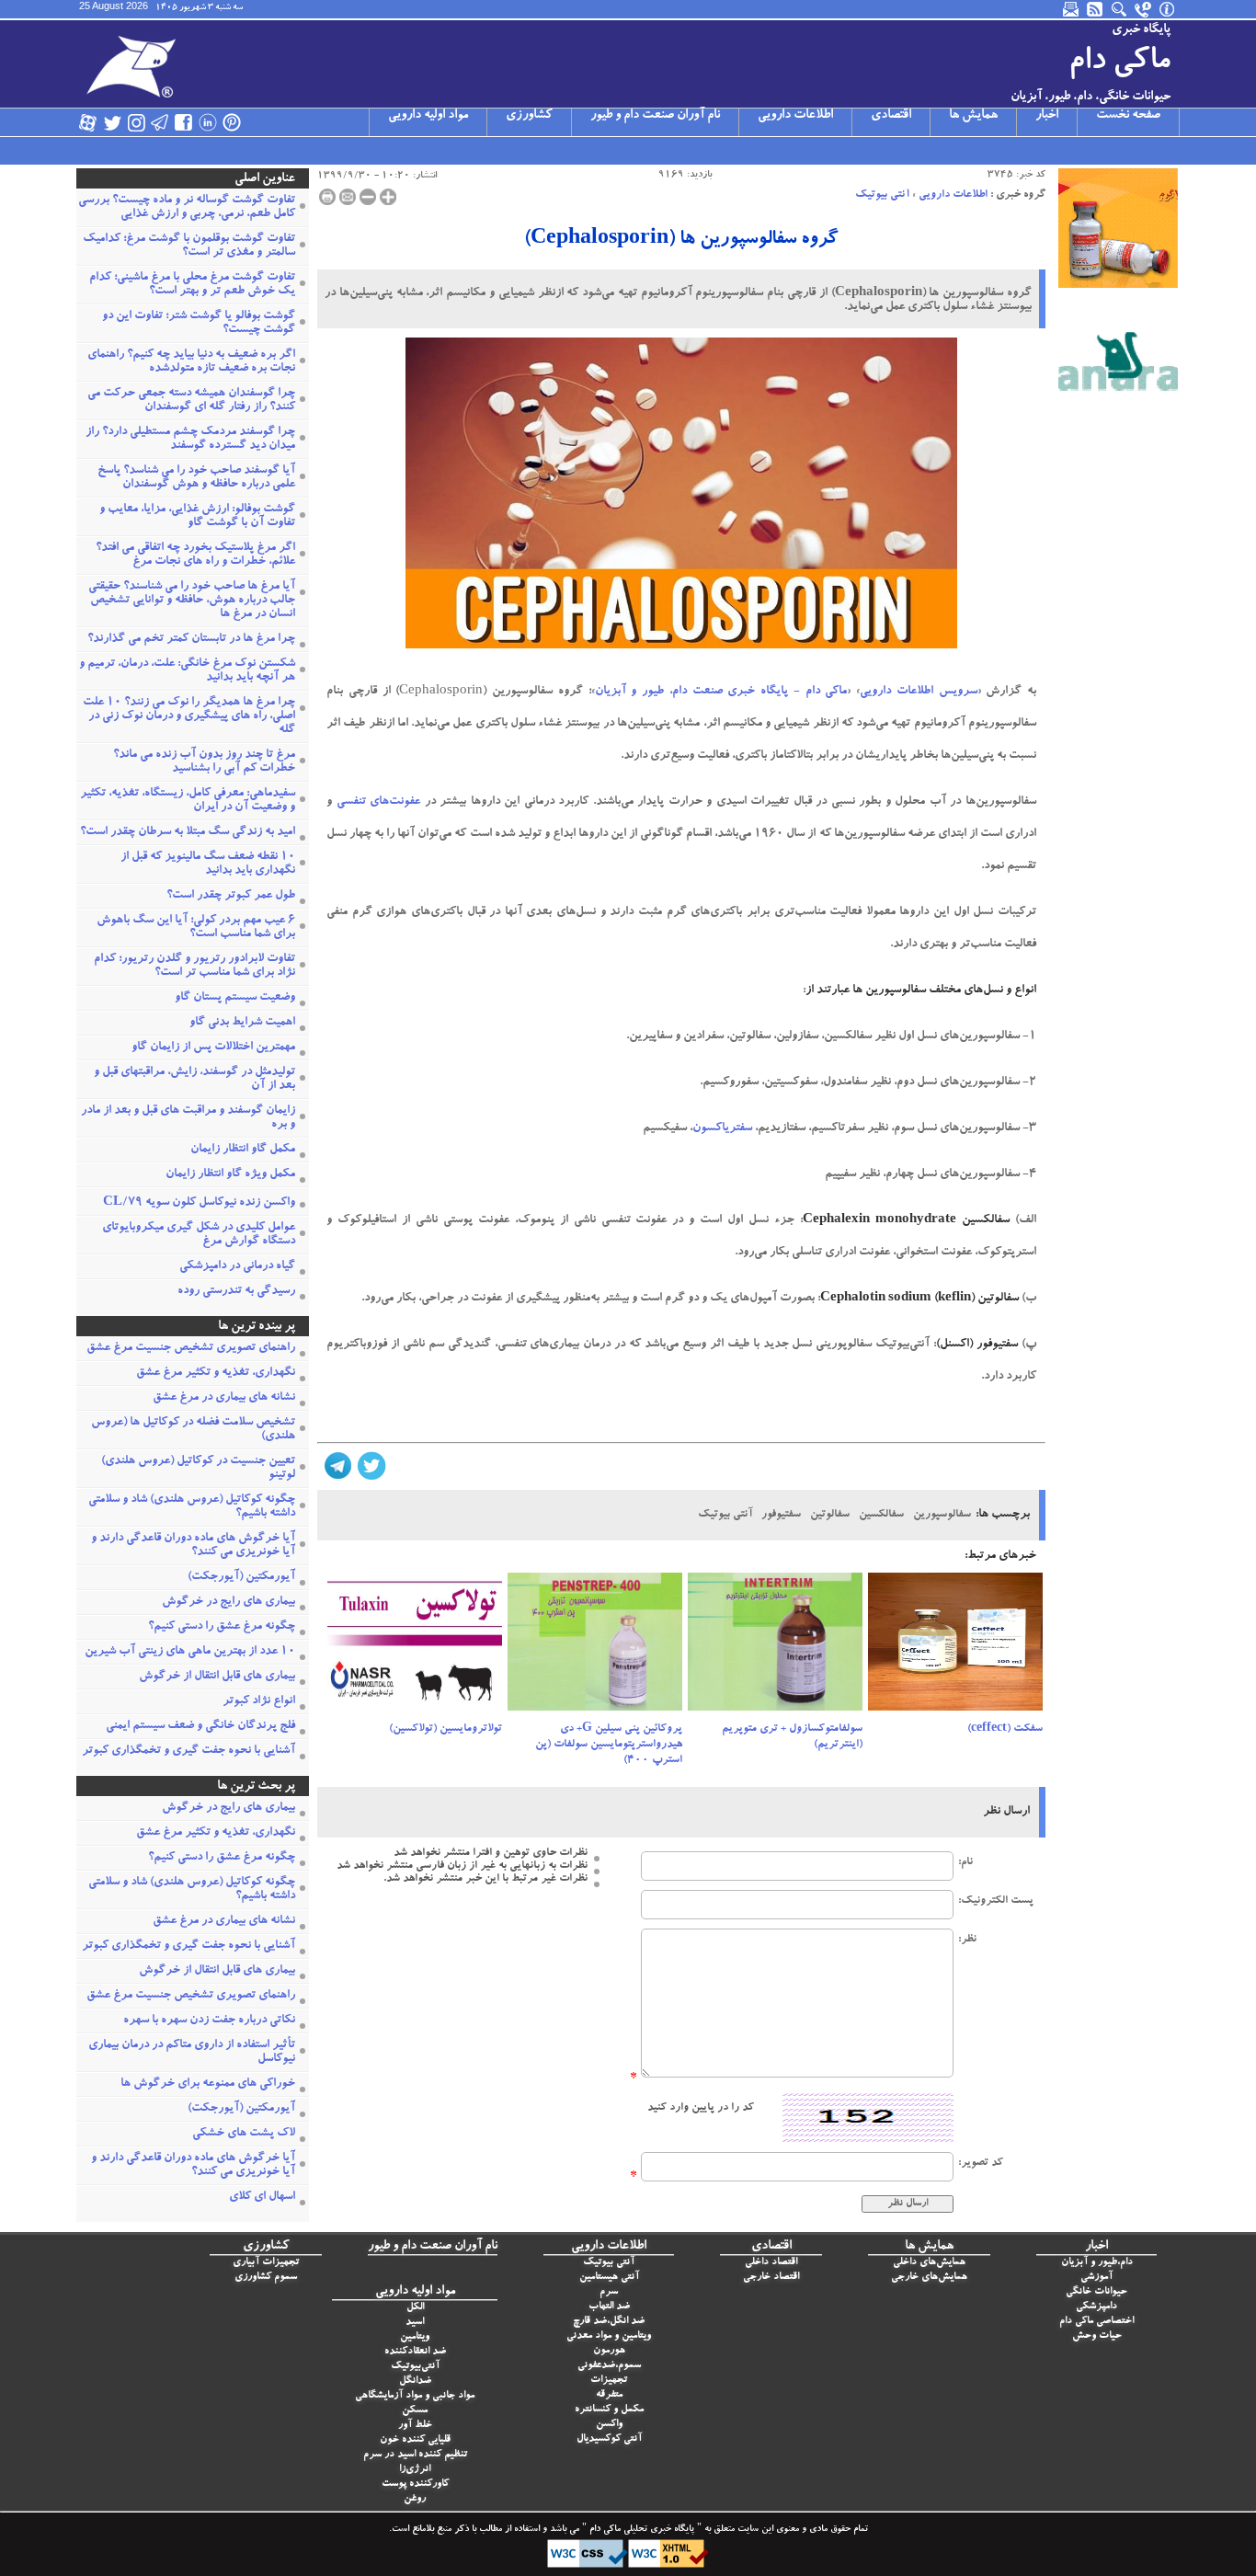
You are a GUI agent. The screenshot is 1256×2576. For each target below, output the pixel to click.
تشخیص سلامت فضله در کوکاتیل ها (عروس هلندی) (193, 1430)
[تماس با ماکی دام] (1144, 9)
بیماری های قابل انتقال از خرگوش (217, 1677)
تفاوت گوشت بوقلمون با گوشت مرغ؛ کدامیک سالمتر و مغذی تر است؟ (189, 246)
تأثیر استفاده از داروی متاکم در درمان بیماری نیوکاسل (192, 2053)
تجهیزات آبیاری (266, 2263)
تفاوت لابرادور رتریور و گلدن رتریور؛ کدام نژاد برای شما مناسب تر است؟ (194, 967)
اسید (415, 2323)
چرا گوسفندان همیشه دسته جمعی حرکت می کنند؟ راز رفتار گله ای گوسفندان (191, 401)
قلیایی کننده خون (415, 2440)
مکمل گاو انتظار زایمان (243, 1150)
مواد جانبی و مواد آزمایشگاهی (415, 2396)
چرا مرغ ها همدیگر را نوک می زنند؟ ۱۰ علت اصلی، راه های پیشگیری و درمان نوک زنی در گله (189, 717)
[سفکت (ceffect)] (955, 1647)
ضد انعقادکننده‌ (415, 2352)
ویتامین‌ (415, 2337)
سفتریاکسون (722, 1129)
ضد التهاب (609, 2307)
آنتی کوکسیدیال (609, 2439)
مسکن (415, 2411)
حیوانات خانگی (1096, 2292)
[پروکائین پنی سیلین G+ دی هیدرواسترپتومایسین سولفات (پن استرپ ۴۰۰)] (595, 1647)
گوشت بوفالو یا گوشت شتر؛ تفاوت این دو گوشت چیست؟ (199, 324)
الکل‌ (415, 2308)
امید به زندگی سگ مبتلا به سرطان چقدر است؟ (188, 833)
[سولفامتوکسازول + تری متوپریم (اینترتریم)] (775, 1647)
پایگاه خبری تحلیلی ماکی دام (640, 2530)
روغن (415, 2499)
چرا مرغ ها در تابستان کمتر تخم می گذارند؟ (191, 640)
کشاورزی (529, 116)
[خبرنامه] (1072, 9)
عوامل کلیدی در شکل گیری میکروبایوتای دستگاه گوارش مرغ (199, 1235)
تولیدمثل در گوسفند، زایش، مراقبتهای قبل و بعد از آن (194, 1080)
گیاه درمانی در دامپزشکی (237, 1267)
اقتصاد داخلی (771, 2263)
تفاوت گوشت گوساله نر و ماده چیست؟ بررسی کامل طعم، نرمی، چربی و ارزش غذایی (187, 208)
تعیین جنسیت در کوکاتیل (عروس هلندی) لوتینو (198, 1469)
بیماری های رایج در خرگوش (228, 1603)
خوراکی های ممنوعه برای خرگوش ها (208, 2084)
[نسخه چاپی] (327, 197)
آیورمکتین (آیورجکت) (241, 1578)
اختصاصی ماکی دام (1096, 2322)
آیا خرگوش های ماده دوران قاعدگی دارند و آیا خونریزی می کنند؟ (193, 1546)
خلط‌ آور (415, 2426)
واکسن (609, 2425)
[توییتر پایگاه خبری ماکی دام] (112, 122)
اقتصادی (891, 116)
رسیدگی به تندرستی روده (236, 1292)
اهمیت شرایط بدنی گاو (242, 1023)
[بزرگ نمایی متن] (388, 197)
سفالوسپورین (942, 1515)
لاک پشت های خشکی (244, 2134)
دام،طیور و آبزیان (1097, 2263)
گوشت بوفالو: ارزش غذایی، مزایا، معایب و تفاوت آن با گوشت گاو (197, 517)
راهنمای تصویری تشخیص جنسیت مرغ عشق (191, 1349)
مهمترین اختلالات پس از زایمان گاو (213, 1048)
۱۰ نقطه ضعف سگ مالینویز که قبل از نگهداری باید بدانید (208, 864)
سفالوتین (830, 1515)
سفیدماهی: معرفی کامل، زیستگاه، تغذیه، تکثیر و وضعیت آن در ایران (188, 801)
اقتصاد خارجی (771, 2278)
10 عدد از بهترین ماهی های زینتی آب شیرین (190, 1652)
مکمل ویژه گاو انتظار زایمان (230, 1175)
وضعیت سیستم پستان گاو (235, 998)
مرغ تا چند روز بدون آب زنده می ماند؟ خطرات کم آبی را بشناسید (204, 762)
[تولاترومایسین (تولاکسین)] (415, 1647)
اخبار (1047, 116)
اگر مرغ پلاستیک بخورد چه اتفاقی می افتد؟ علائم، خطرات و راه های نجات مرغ (195, 555)
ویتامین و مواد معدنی (609, 2336)
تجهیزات (609, 2381)
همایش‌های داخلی (929, 2263)
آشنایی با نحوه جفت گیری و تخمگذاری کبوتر (188, 1752)
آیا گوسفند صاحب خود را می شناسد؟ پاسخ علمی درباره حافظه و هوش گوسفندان (196, 478)
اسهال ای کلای (262, 2198)
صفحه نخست (1128, 116)
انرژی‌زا (415, 2470)
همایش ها (973, 116)
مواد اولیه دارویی (428, 116)
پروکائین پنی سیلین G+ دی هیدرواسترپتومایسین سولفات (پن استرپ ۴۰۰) (609, 1745)
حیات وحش (1097, 2336)
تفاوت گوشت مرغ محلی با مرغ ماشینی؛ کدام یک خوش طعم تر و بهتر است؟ (192, 285)
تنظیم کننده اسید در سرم (415, 2455)
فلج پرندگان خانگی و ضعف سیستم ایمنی (200, 1727)
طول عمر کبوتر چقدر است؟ (231, 896)
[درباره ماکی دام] (1168, 9)
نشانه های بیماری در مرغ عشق (224, 1398)
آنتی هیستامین (609, 2278)
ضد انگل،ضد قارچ (609, 2322)
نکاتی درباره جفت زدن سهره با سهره (209, 2021)
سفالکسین (881, 1515)
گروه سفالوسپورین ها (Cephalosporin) (681, 240)
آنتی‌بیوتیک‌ (415, 2367)
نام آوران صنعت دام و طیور (655, 116)
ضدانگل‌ (415, 2381)
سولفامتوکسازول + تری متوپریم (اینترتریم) (792, 1737)
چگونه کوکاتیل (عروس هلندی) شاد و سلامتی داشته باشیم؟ (192, 1507)
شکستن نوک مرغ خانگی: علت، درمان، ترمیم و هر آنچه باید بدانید (187, 671)
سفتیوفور (781, 1515)
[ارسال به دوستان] (348, 197)
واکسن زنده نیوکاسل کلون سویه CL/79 (199, 1203)
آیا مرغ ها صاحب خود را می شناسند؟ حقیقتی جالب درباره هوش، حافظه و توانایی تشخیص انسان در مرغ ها (192, 601)
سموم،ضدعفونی (609, 2366)
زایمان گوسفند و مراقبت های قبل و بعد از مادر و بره (188, 1118)
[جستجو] (1120, 9)
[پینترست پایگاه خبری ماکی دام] (232, 122)
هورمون (609, 2351)
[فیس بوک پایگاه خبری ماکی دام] (184, 122)
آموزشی (1096, 2278)
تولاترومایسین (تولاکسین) (445, 1729)
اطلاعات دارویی (795, 116)
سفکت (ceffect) (1005, 1729)
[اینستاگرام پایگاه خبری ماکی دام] (136, 122)
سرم (609, 2292)
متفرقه (609, 2395)
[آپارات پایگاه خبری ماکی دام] (88, 122)
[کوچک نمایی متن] (368, 197)
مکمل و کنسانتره (609, 2410)
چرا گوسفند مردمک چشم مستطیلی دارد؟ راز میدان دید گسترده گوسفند (190, 440)
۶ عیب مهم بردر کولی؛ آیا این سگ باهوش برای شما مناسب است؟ (196, 928)
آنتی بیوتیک (882, 195)
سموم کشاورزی (266, 2278)
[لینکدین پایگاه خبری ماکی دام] (208, 122)
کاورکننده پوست (415, 2484)
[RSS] (1096, 9)
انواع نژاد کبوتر (259, 1702)
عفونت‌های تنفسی (379, 802)
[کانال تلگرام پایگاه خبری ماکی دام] (160, 122)
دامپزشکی (1096, 2307)
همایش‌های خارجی (929, 2278)
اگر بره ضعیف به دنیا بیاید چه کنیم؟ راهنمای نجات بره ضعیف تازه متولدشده (191, 362)
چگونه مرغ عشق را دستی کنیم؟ (222, 1627)
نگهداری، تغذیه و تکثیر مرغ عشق (216, 1374)
